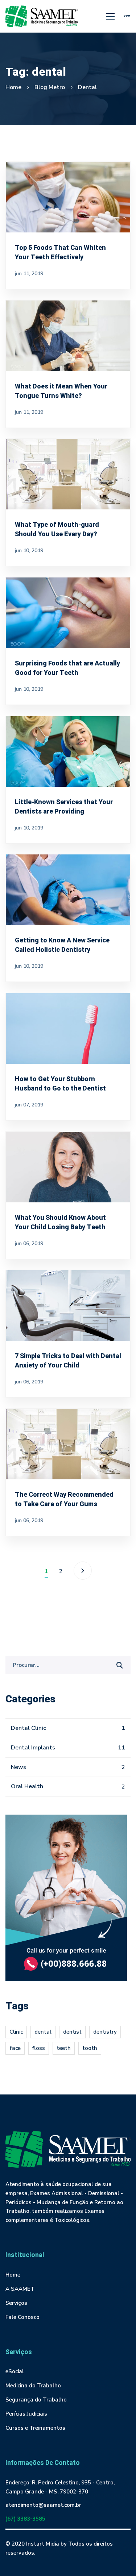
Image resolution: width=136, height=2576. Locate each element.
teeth (64, 2048)
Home (13, 87)
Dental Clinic (68, 1728)
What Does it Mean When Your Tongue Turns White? (61, 391)
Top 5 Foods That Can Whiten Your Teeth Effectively (60, 253)
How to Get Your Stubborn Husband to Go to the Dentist (60, 1084)
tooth (90, 2048)
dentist (72, 2032)
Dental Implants (68, 1748)
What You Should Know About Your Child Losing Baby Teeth (60, 1222)
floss (39, 2048)
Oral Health (68, 1786)
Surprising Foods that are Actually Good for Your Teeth (67, 668)
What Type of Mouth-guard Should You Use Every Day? (57, 530)
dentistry (105, 2032)
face (15, 2048)
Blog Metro (50, 87)
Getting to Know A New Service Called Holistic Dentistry (62, 945)
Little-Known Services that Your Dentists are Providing (64, 806)
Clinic (16, 2032)
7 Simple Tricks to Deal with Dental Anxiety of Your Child (68, 1361)
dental (43, 2032)
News (68, 1767)
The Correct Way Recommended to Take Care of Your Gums (64, 1499)
